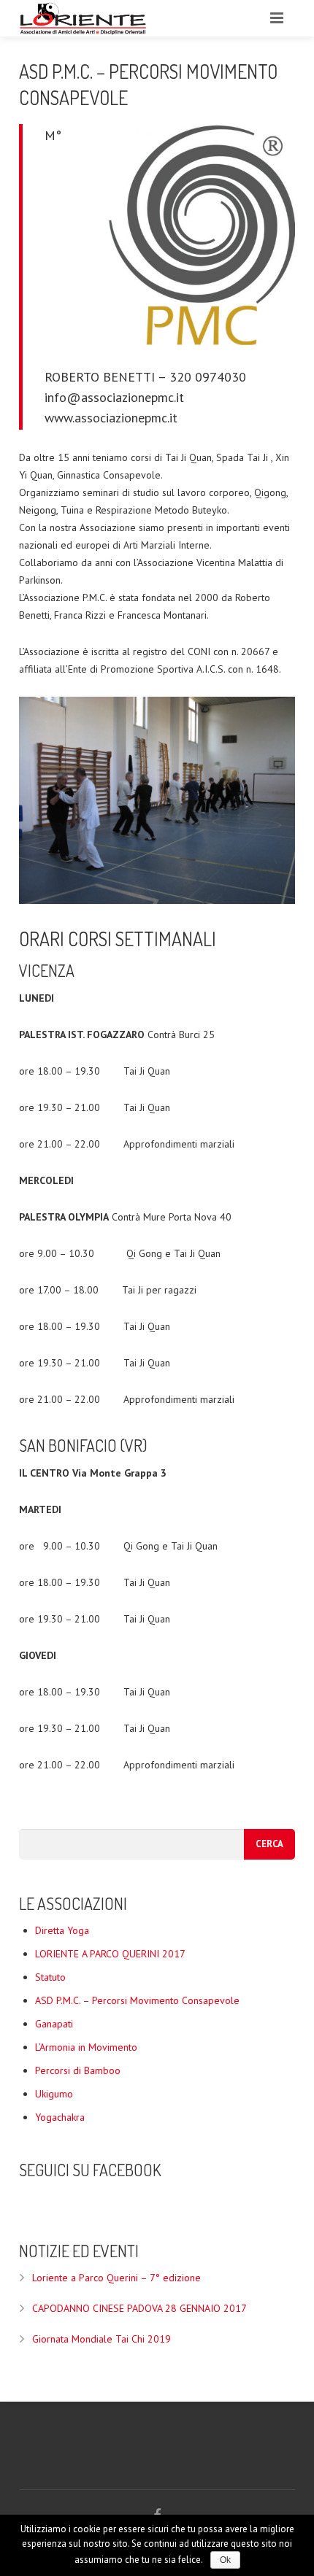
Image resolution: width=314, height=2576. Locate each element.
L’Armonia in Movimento (86, 2047)
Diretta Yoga (62, 1930)
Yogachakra (60, 2117)
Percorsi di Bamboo (78, 2070)
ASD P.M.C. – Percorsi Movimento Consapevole (137, 2000)
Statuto (50, 1977)
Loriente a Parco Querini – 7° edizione (116, 2278)
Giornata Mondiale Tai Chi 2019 (102, 2339)
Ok (225, 2560)
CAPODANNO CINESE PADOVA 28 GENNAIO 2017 (139, 2308)
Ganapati (54, 2024)
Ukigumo (54, 2094)
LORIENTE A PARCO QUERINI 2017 (110, 1954)
